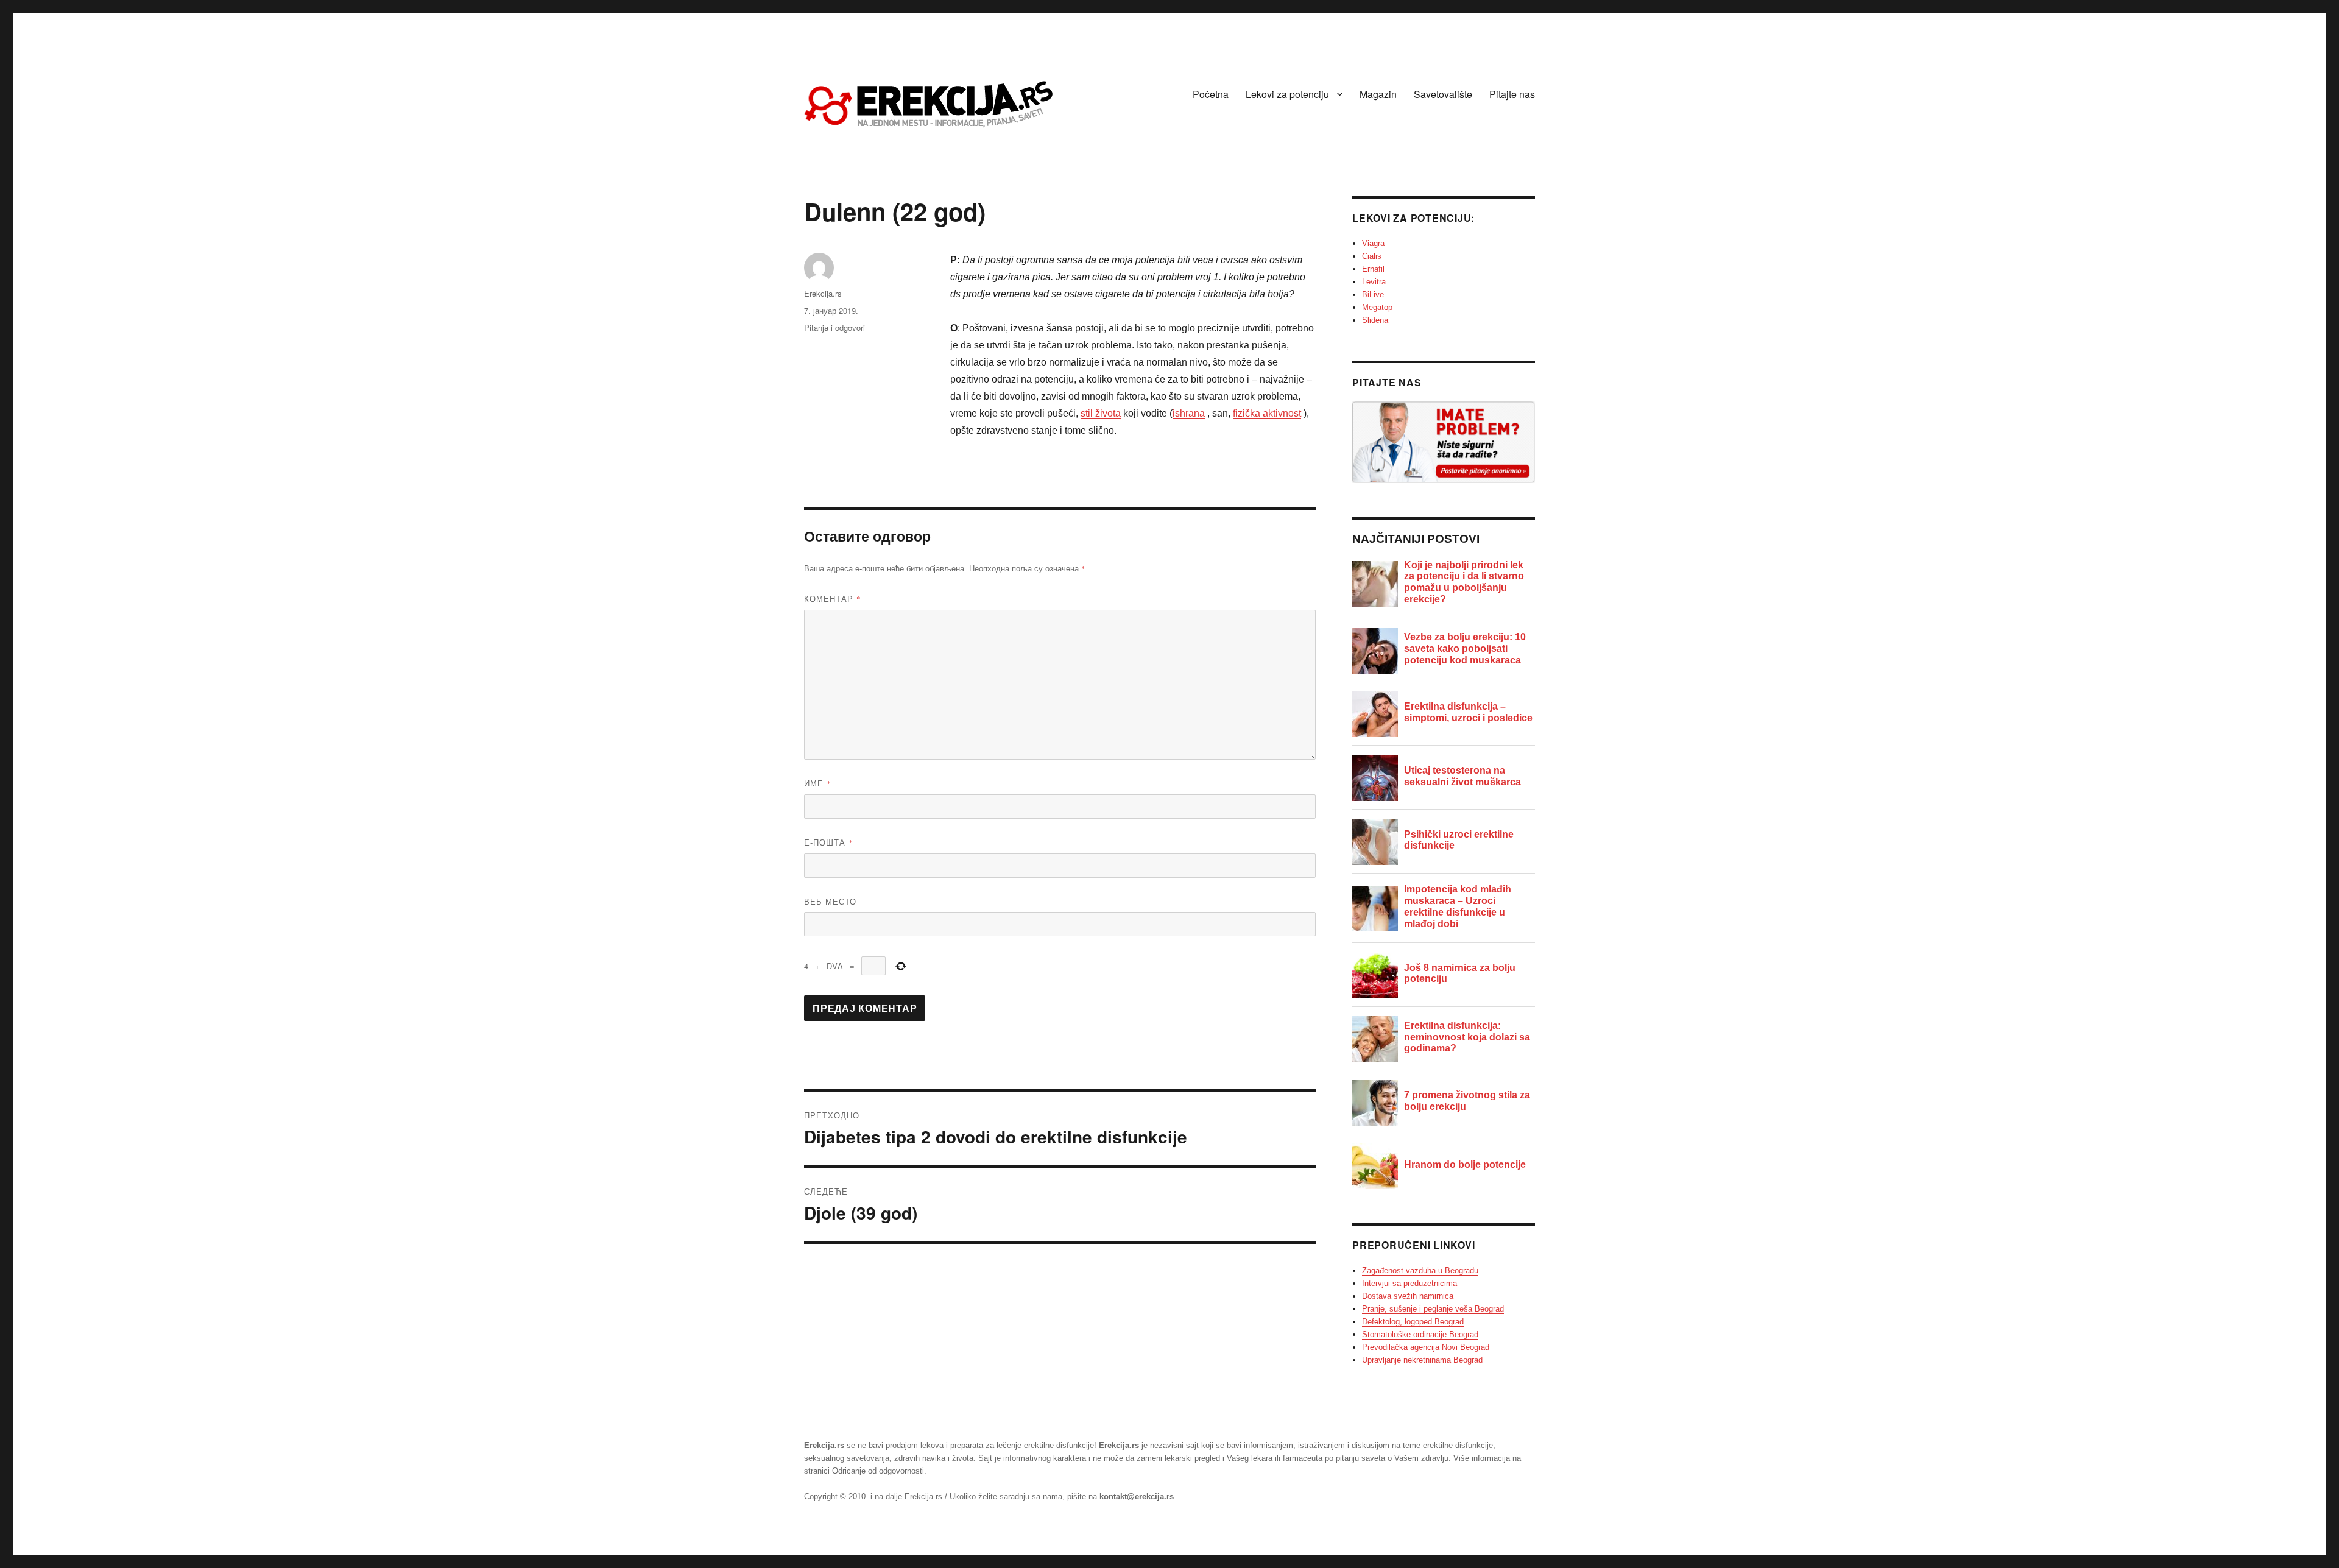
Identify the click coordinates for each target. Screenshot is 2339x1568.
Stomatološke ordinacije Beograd (1420, 1334)
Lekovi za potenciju (1287, 94)
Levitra (1374, 282)
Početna (1211, 94)
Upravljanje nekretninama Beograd (1422, 1360)
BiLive (1373, 295)
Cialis (1372, 256)
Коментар (833, 599)
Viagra (1373, 243)
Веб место (830, 901)
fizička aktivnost (1267, 413)
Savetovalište (1443, 94)
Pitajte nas (1512, 94)
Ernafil (1373, 269)
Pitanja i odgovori (834, 327)
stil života (1101, 413)
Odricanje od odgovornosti (878, 1471)
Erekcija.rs (823, 293)
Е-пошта (829, 842)
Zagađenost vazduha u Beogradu (1420, 1270)
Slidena (1375, 320)
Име (818, 783)
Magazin (1378, 94)
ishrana (1189, 413)
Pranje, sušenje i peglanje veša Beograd (1433, 1309)
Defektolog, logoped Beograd (1413, 1322)
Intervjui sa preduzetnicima (1409, 1283)
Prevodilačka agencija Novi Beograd (1426, 1347)
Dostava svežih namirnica (1408, 1296)
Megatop (1377, 307)
